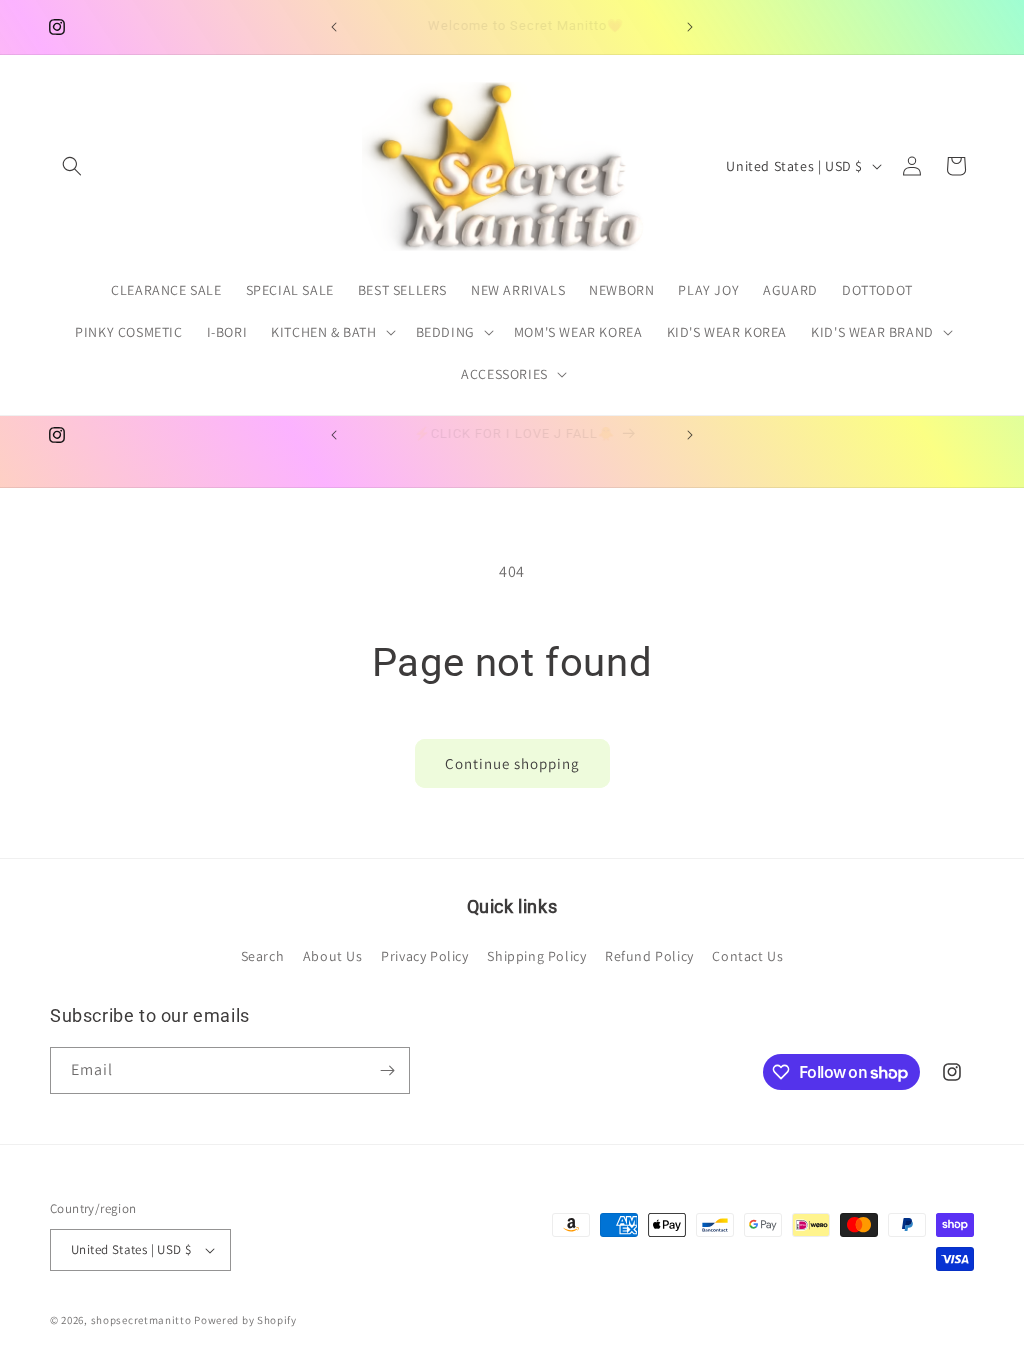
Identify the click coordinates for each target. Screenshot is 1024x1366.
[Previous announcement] (334, 27)
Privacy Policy (424, 956)
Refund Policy (649, 956)
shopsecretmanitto (141, 1320)
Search (263, 956)
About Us (333, 956)
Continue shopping (512, 763)
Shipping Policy (536, 956)
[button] (72, 166)
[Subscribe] (387, 1070)
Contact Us (747, 956)
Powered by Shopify (245, 1320)
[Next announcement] (690, 27)
